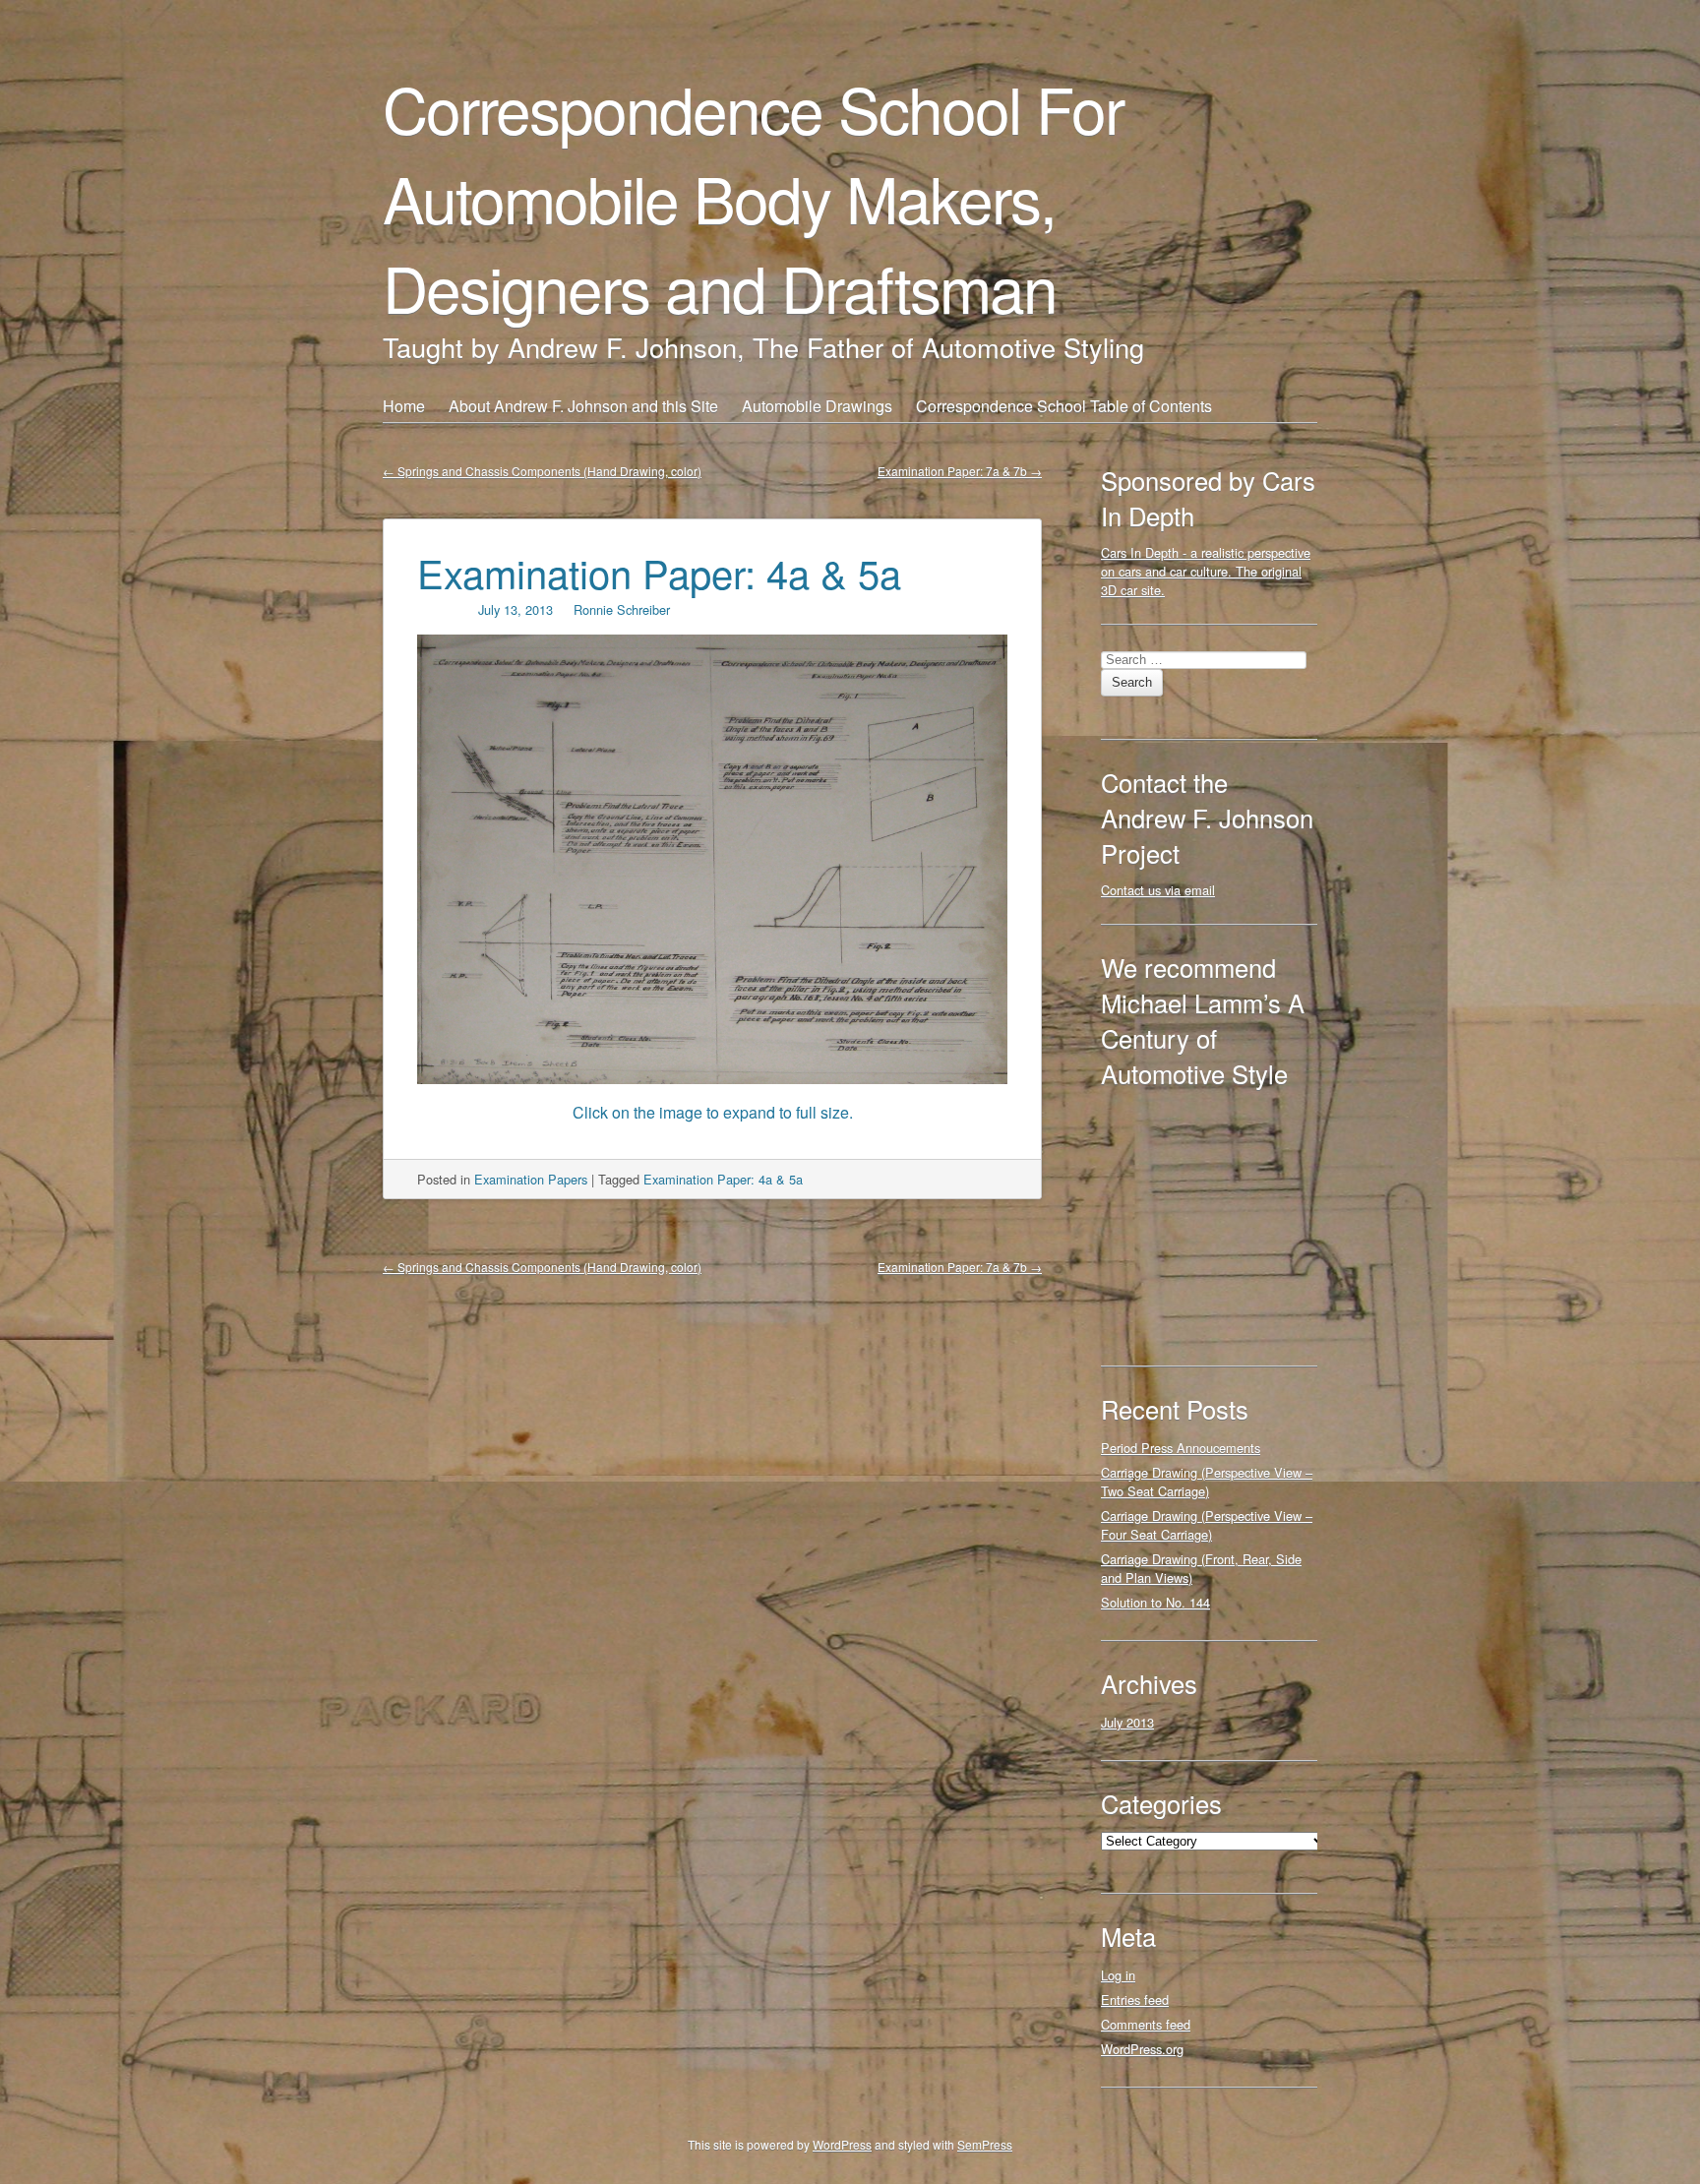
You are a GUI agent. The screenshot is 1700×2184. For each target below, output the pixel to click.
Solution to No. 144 (1155, 1602)
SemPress (985, 2144)
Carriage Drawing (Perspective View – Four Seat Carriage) (1207, 1525)
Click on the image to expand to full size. (713, 1112)
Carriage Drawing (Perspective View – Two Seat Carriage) (1207, 1482)
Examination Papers (531, 1179)
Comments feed (1146, 2024)
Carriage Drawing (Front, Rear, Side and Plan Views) (1201, 1568)
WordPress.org (1142, 2049)
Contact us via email (1158, 890)
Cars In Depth (1140, 552)
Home (404, 406)
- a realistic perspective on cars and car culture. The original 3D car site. (1206, 571)
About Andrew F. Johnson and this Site (583, 406)
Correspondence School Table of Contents (1064, 406)
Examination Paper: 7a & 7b (960, 471)
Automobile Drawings (817, 406)
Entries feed (1135, 2000)
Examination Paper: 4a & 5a (659, 572)
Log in (1118, 1975)
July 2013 (1127, 1722)
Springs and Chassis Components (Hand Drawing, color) (542, 471)
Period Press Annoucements (1181, 1448)
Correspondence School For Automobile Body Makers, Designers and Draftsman (753, 197)
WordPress (842, 2144)
